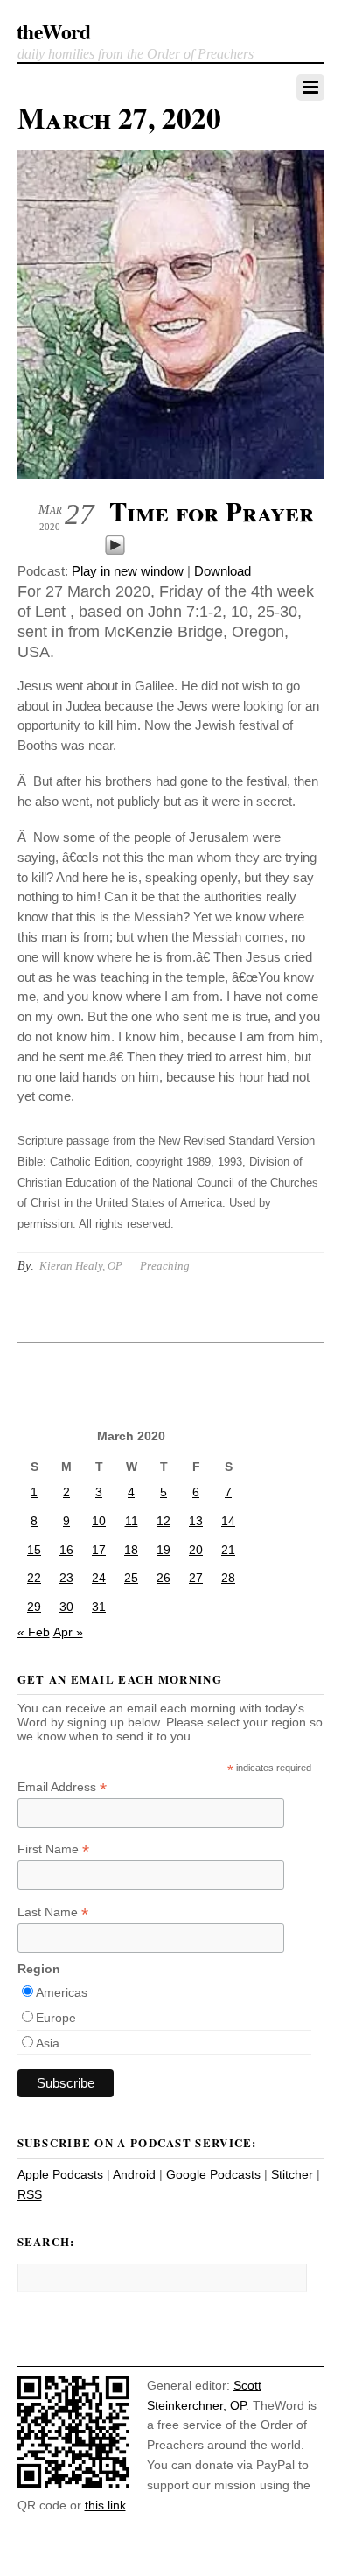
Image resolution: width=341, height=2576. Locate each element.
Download (223, 571)
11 (132, 1521)
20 (196, 1550)
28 (228, 1578)
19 (164, 1550)
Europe (56, 2018)
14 (228, 1521)
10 (99, 1521)
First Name (53, 1849)
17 (99, 1550)
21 (228, 1550)
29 (34, 1606)
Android (134, 2174)
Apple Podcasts (60, 2174)
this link (105, 2505)
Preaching (165, 1266)
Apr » (68, 1632)
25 (131, 1578)
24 (99, 1578)
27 (196, 1578)
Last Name (53, 1912)
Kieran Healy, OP (81, 1266)
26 (164, 1578)
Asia (48, 2043)
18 (131, 1550)
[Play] (115, 551)
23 (66, 1578)
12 (164, 1521)
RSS (30, 2194)
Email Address (62, 1787)
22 (34, 1578)
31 (99, 1606)
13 (196, 1521)
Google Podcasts (213, 2174)
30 (66, 1606)
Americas (62, 1992)
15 (34, 1550)
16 (66, 1550)
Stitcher (292, 2174)
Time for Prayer (212, 511)
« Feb (34, 1632)
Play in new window (128, 571)
